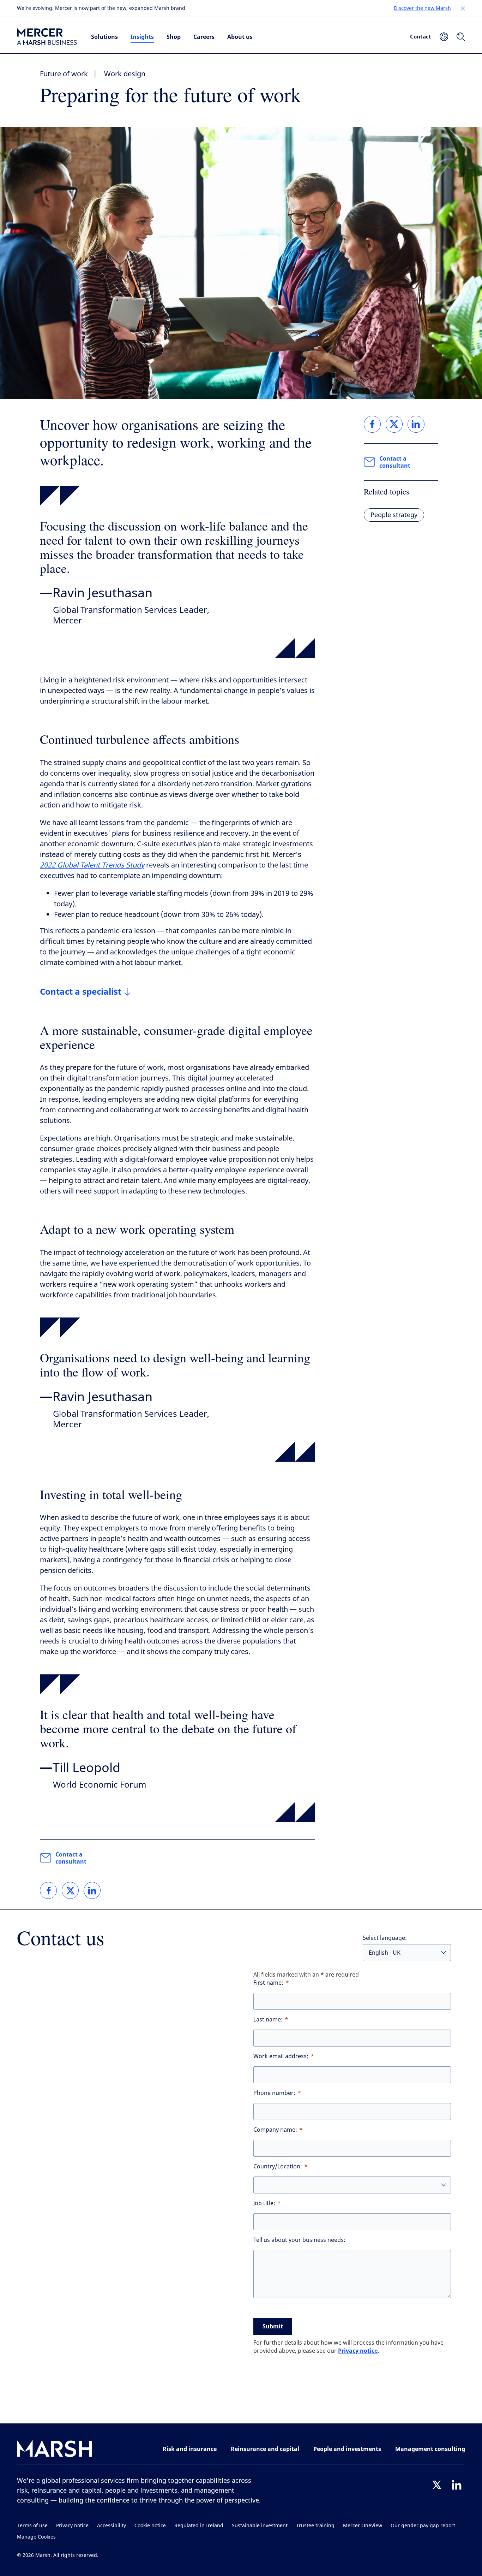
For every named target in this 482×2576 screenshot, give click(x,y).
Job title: (264, 2203)
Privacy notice (358, 2351)
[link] (48, 1890)
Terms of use (32, 2526)
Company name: (275, 2130)
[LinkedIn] (457, 2485)
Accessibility (112, 2526)
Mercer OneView (363, 2526)
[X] (437, 2485)
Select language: (385, 1938)
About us (240, 37)
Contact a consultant (71, 1858)
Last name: (268, 2020)
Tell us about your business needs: (299, 2240)
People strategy (394, 515)
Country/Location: (278, 2166)
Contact (421, 36)
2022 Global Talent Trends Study (92, 865)
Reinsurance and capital (265, 2449)
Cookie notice (150, 2526)
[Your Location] (444, 37)
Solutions (104, 37)
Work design (125, 74)
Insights (142, 37)
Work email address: (281, 2056)
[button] (463, 8)
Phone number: (274, 2093)
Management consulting (430, 2449)
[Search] (461, 37)
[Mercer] (47, 37)
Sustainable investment (260, 2526)
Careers (204, 37)
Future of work (64, 74)
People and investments (347, 2449)
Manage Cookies (36, 2537)
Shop (174, 37)
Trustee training (315, 2526)
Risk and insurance (190, 2449)
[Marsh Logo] (55, 2450)
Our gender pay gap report (423, 2526)
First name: (268, 1983)
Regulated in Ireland (199, 2526)
